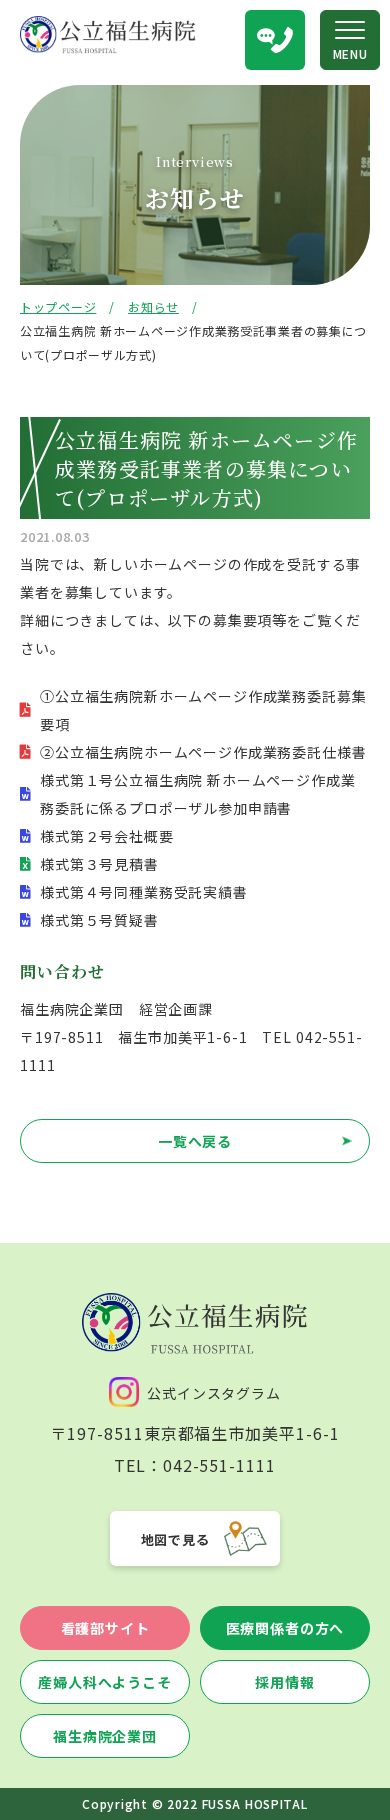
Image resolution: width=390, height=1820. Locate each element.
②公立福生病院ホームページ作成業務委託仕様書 (203, 752)
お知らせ (153, 306)
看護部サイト (105, 1628)
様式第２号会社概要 (107, 836)
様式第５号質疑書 (99, 920)
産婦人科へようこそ (105, 1682)
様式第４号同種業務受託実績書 (144, 892)
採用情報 (284, 1682)
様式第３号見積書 (99, 864)
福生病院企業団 (105, 1736)
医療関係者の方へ (285, 1628)
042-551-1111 (220, 1465)
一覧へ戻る (195, 1141)
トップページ (58, 306)
